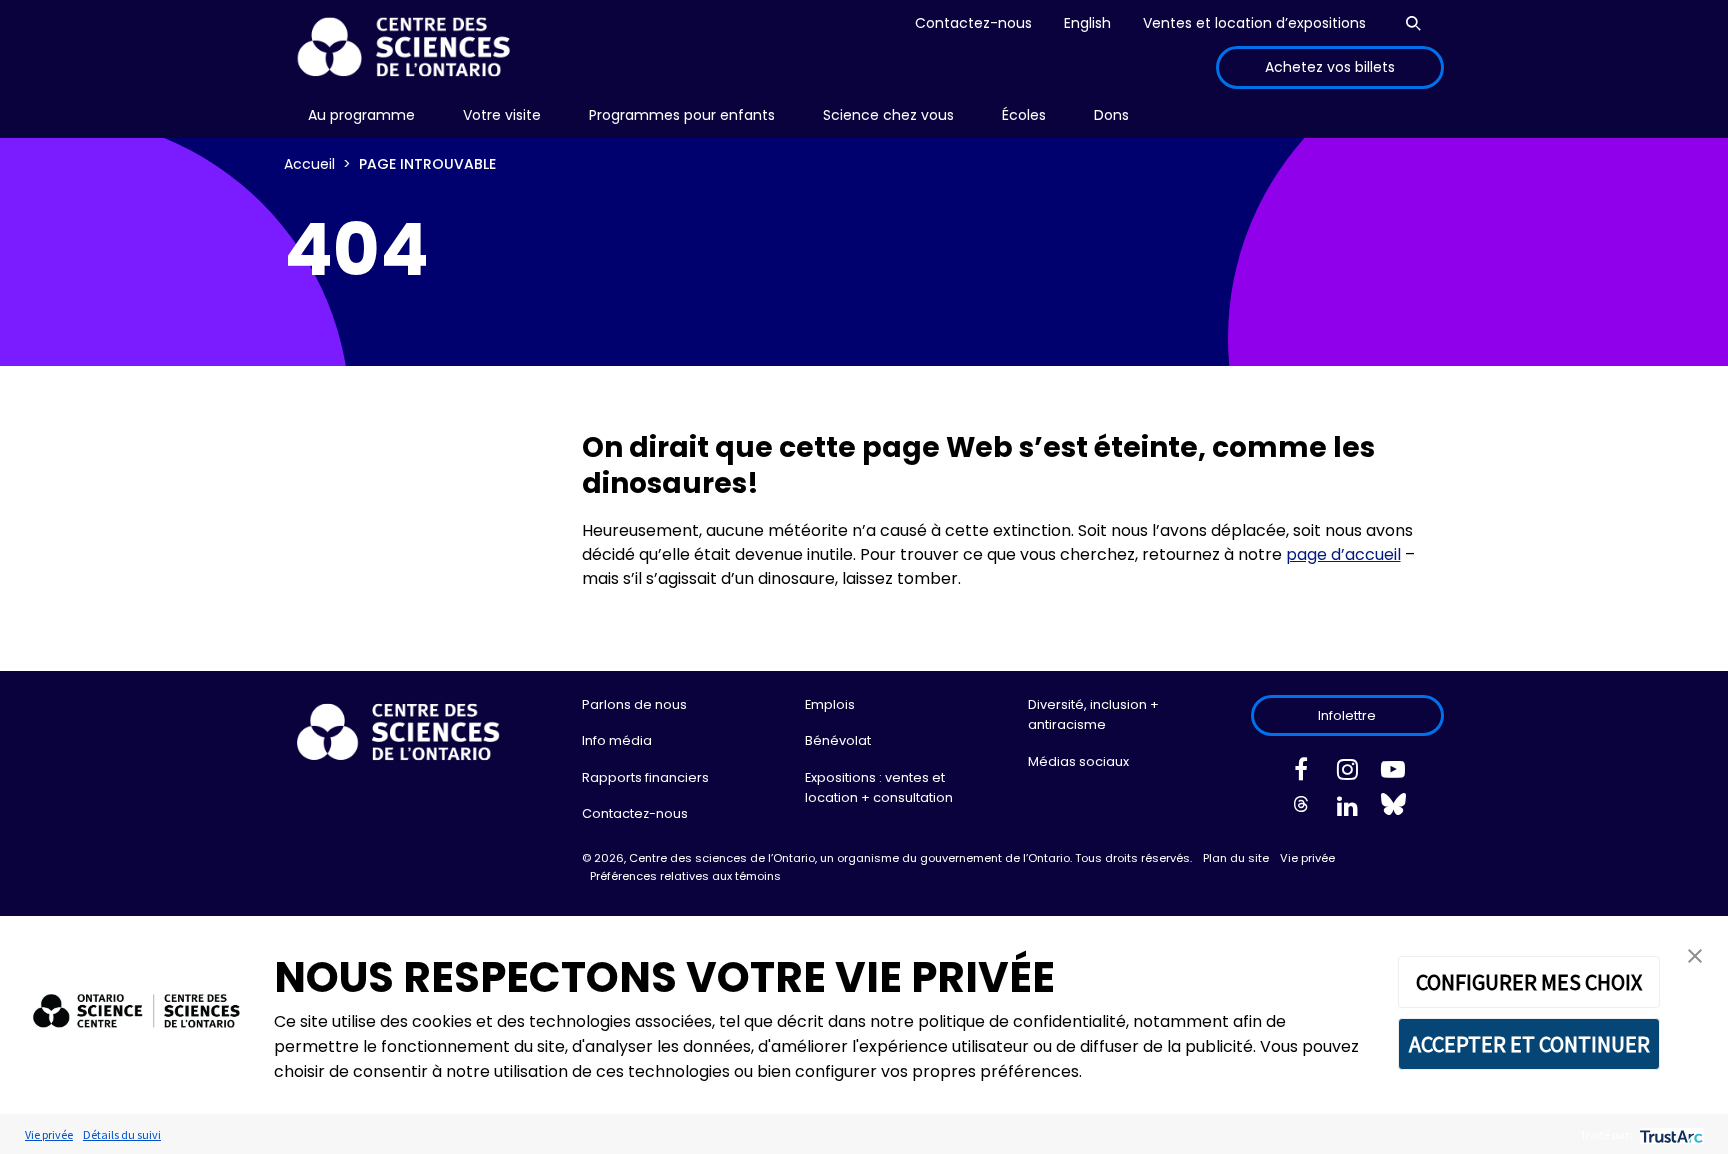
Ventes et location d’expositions (1254, 23)
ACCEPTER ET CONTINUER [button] (1529, 1044)
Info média (617, 740)
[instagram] (1347, 773)
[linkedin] (1347, 810)
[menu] (361, 115)
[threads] (1301, 810)
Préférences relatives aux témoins (685, 876)
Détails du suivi (122, 1134)
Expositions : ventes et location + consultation (879, 787)
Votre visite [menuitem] (502, 115)
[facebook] (1301, 773)
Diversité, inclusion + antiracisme (1093, 714)
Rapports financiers (645, 777)
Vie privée (1307, 858)
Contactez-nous (973, 23)
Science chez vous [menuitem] (888, 115)
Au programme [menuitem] (361, 115)
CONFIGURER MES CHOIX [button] (1529, 982)
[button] (1695, 954)
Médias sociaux (1078, 761)
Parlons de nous (634, 704)
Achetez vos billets (1330, 67)
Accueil (309, 164)
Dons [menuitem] (1111, 115)
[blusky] (1393, 809)
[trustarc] (1669, 1134)
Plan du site (1236, 858)
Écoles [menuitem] (1024, 115)
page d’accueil (1343, 554)
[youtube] (1393, 773)
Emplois (830, 704)
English (1087, 23)
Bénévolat (838, 740)
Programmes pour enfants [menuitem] (682, 115)
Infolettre (1347, 715)
